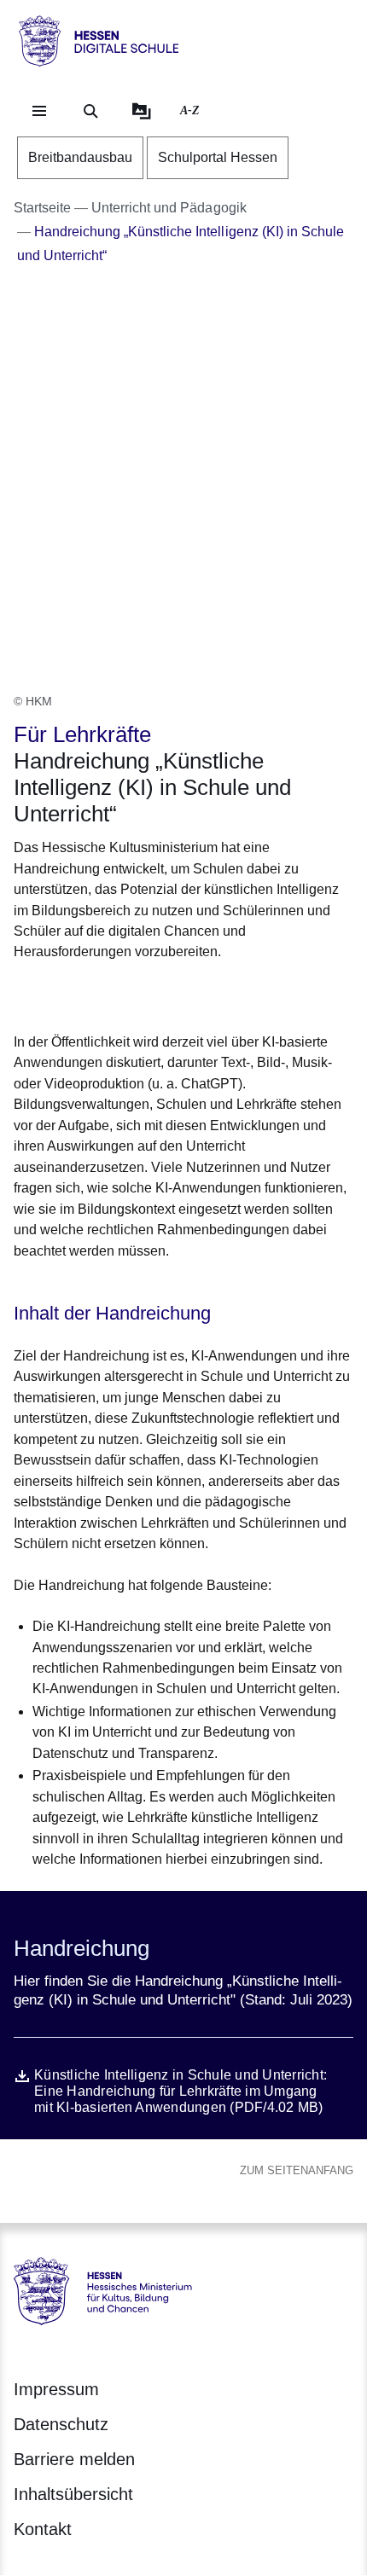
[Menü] (39, 111)
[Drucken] (160, 994)
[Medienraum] (142, 111)
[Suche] (90, 111)
